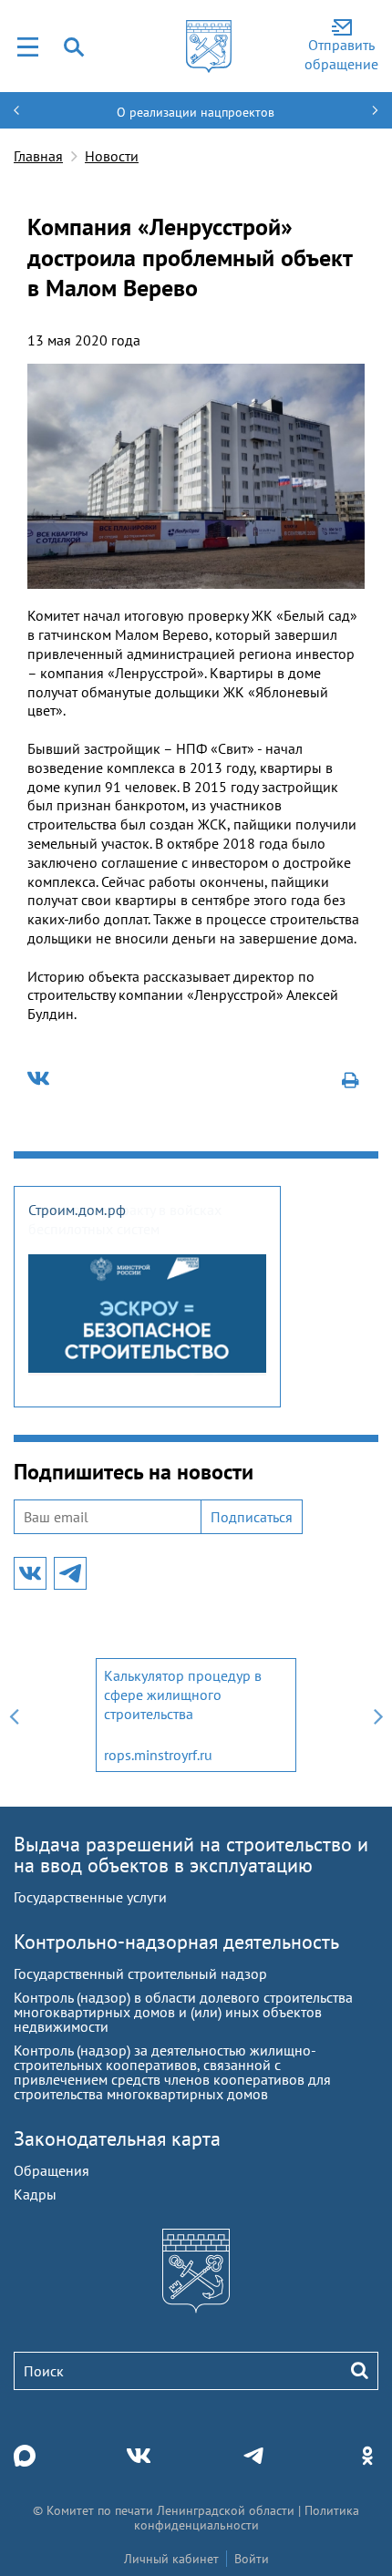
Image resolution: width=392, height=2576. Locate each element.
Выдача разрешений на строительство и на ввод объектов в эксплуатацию (191, 1855)
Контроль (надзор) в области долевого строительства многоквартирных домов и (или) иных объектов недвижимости (183, 2012)
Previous (14, 1715)
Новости (112, 156)
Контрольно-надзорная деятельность (176, 1942)
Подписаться (252, 1517)
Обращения (52, 2170)
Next (378, 1715)
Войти (252, 2559)
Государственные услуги (90, 1897)
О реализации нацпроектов (196, 112)
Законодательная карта (117, 2138)
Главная (38, 156)
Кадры (35, 2194)
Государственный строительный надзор (140, 1973)
